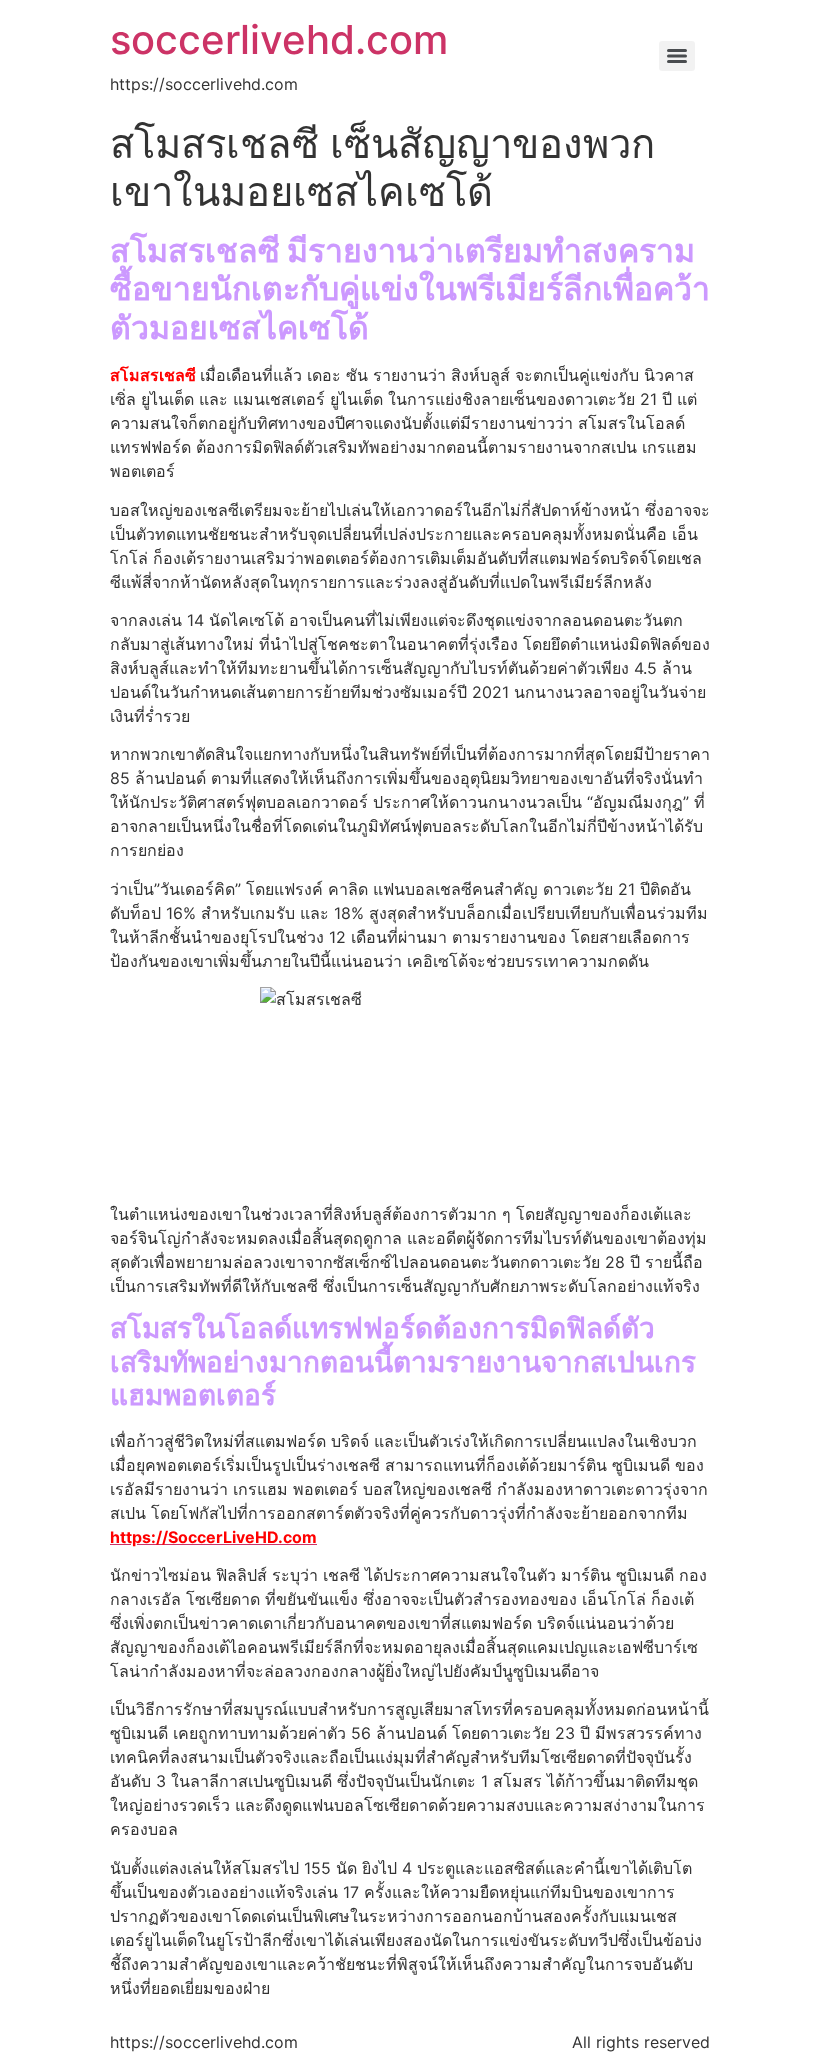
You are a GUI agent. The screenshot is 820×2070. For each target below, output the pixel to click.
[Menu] (677, 56)
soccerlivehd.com (279, 39)
